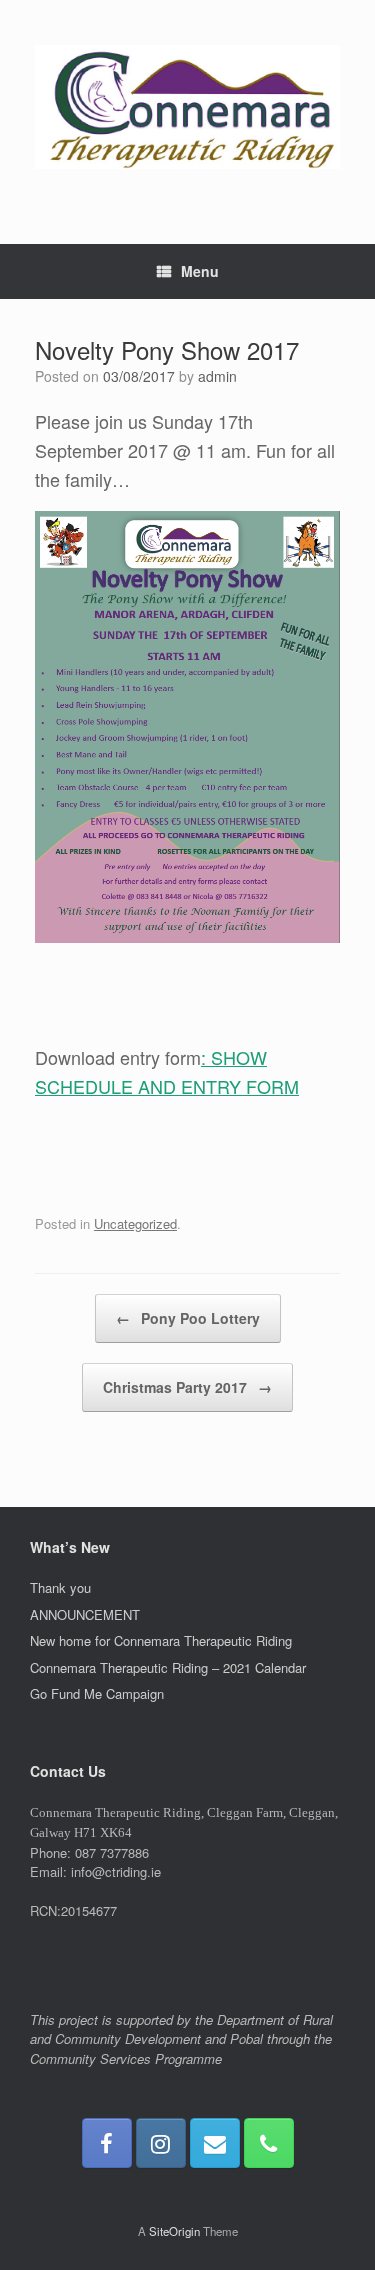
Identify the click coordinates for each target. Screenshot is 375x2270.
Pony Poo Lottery (188, 1318)
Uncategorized (135, 1223)
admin (217, 376)
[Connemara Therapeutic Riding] (187, 107)
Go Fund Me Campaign (97, 1693)
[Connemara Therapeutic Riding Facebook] (107, 2143)
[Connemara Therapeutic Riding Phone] (269, 2143)
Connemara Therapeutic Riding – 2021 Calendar (168, 1667)
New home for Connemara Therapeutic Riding (161, 1640)
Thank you (60, 1587)
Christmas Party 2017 (187, 1387)
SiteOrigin (174, 2231)
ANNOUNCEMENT (85, 1614)
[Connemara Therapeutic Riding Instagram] (161, 2143)
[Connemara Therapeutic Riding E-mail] (215, 2143)
